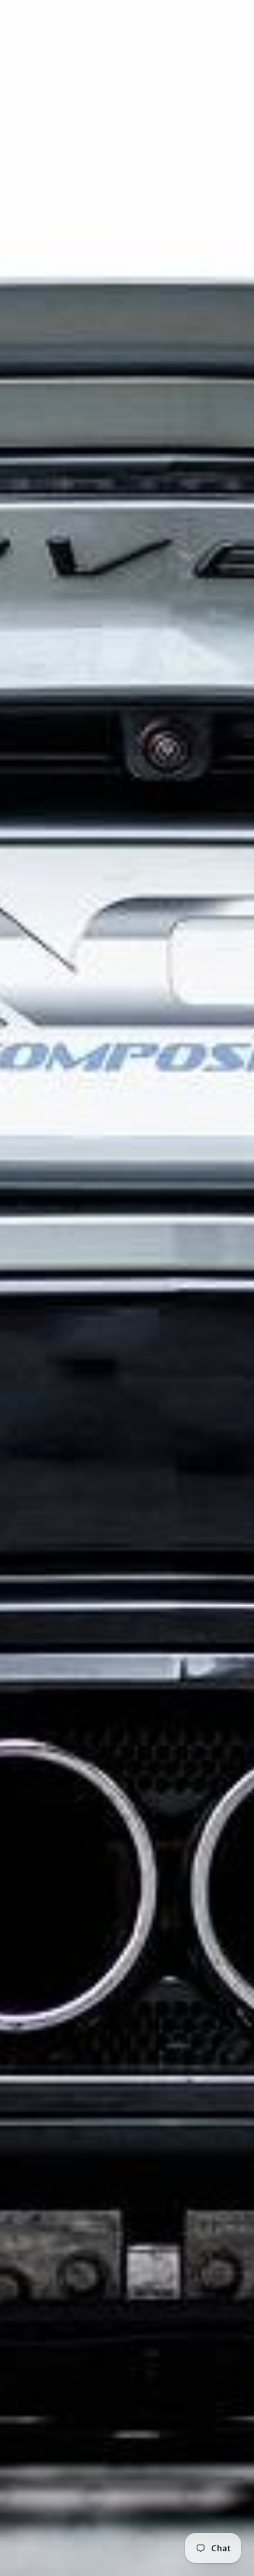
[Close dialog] (237, 17)
